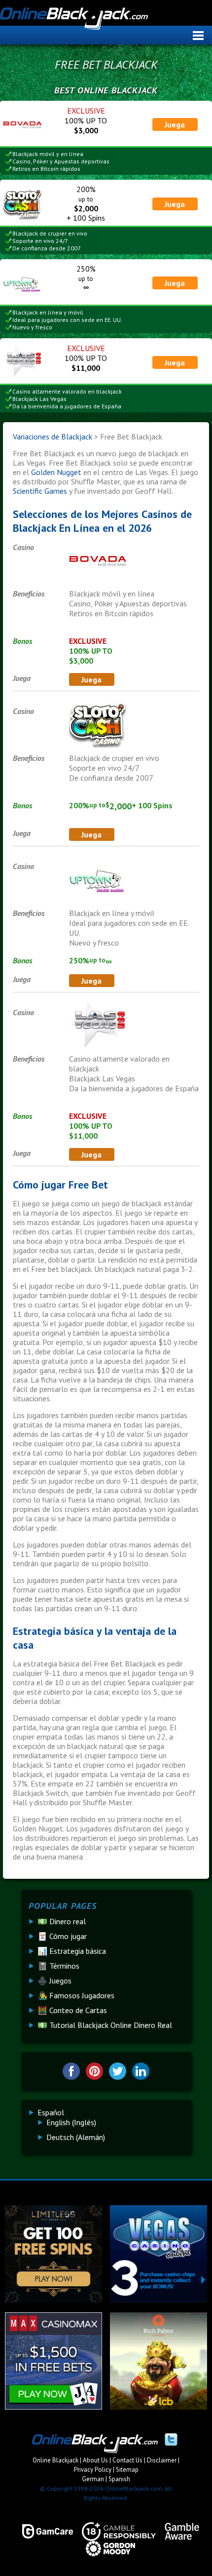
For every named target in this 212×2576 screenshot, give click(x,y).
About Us (95, 2460)
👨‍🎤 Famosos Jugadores (76, 1995)
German (93, 2479)
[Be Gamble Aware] (177, 2532)
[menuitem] (51, 2112)
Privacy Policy (93, 2470)
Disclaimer (162, 2460)
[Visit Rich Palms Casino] (159, 2407)
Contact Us (127, 2460)
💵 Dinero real (62, 1921)
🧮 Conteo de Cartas (72, 2010)
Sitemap (127, 2470)
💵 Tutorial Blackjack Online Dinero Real (105, 2025)
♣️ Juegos (54, 1981)
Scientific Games (40, 491)
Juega (175, 124)
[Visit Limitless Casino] (53, 2299)
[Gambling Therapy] (106, 2549)
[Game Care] (43, 2532)
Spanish (119, 2479)
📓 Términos (58, 1966)
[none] (110, 2125)
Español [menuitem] (51, 2112)
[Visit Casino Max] (53, 2407)
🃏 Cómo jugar (62, 1936)
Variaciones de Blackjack (53, 436)
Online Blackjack (106, 20)
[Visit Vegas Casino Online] (159, 2299)
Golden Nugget (56, 472)
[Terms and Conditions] (114, 2532)
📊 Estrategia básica (72, 1951)
